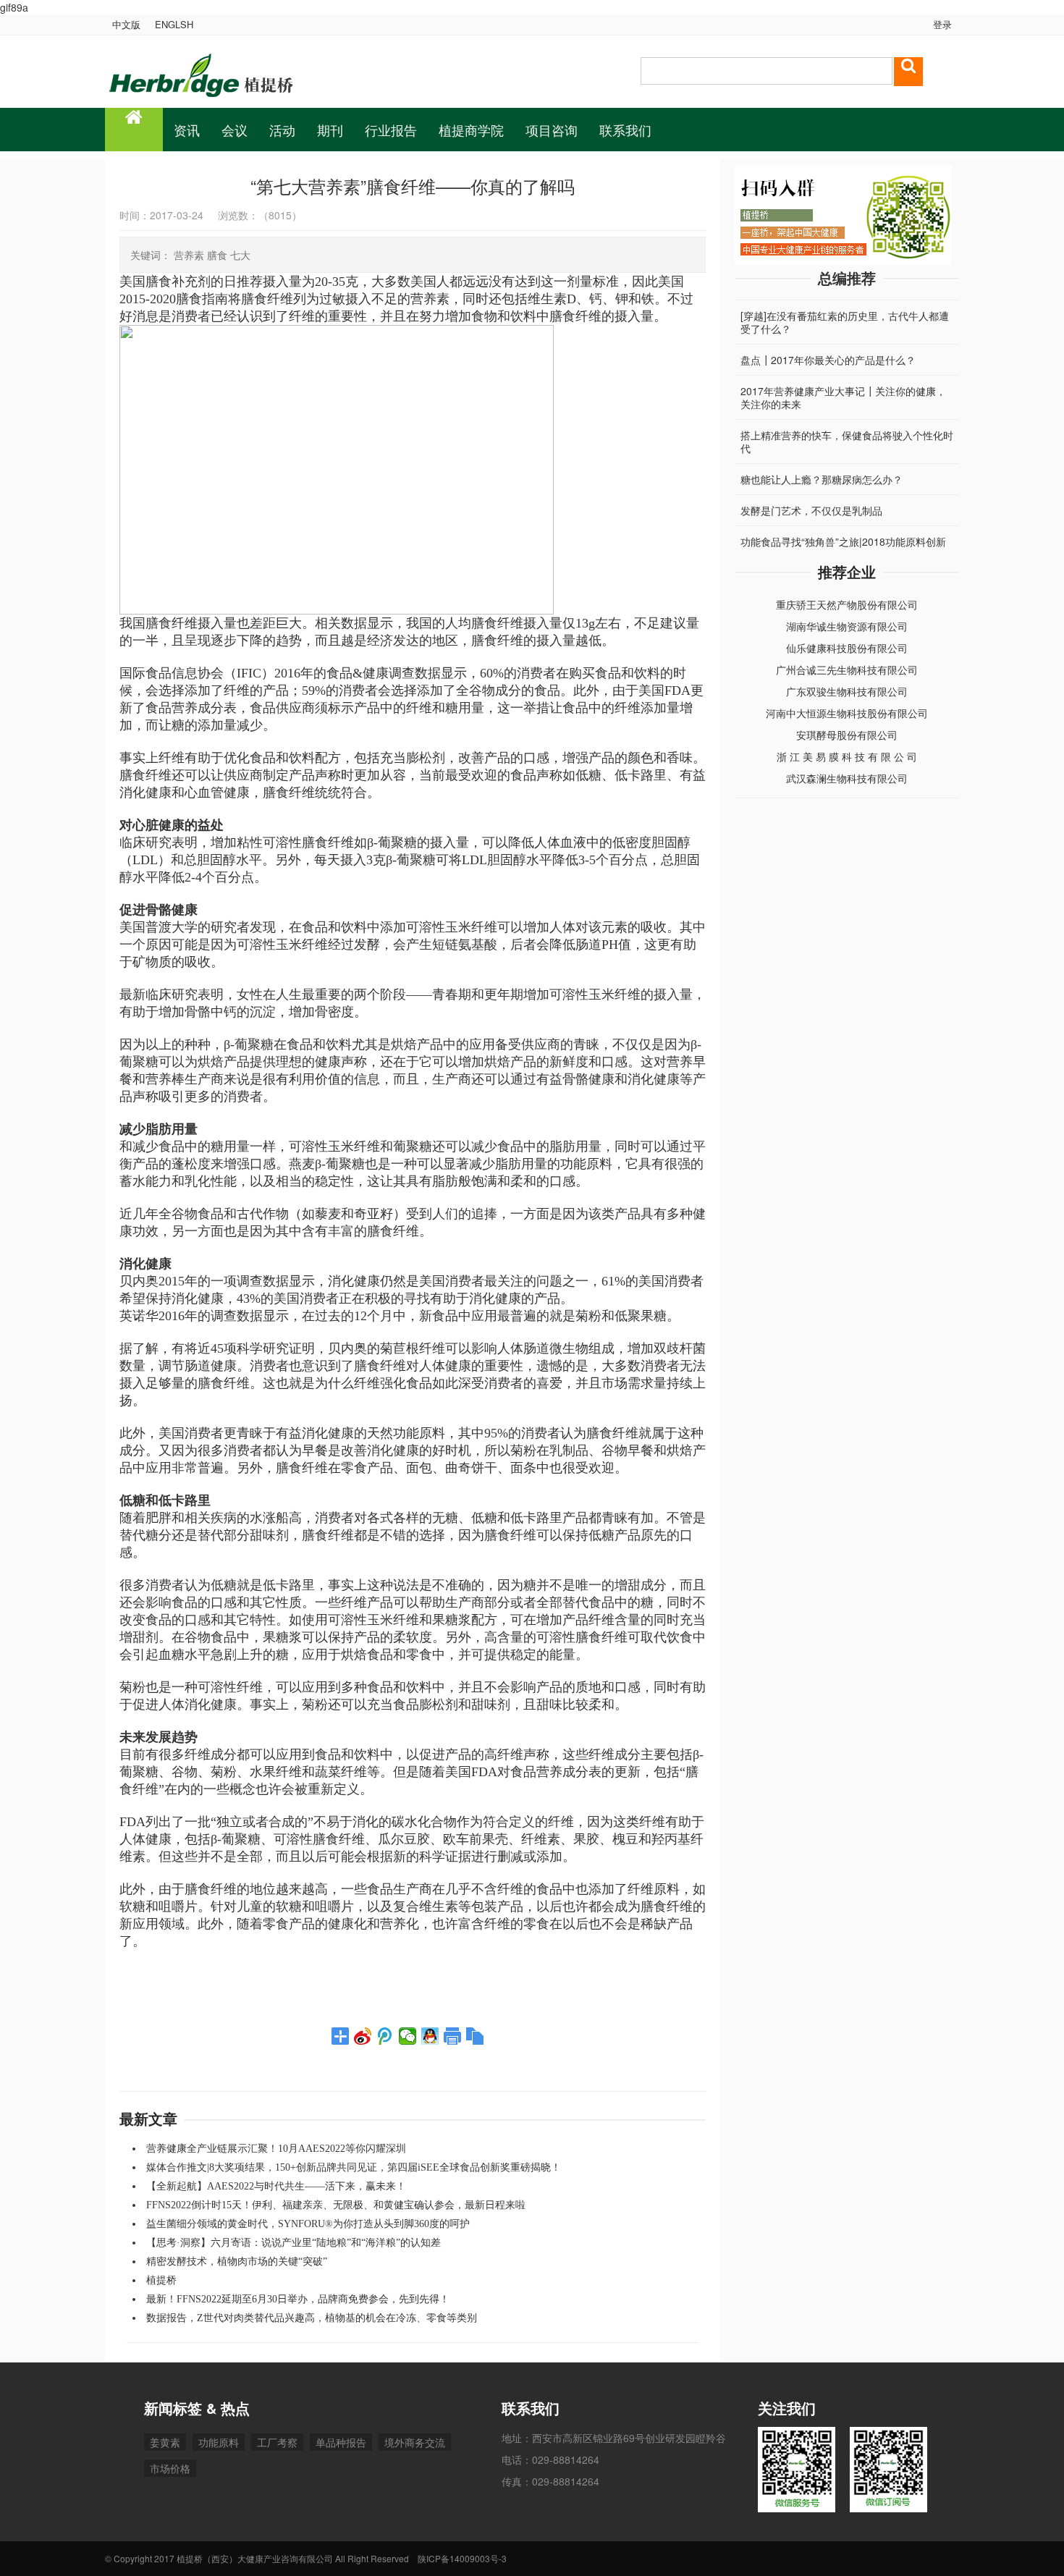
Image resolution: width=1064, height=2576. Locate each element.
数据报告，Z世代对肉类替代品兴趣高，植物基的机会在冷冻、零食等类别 (312, 2318)
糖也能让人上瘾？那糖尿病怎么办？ (822, 467)
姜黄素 (165, 2442)
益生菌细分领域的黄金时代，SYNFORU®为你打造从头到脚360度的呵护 (308, 2224)
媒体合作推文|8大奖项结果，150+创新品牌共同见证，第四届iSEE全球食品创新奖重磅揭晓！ (354, 2167)
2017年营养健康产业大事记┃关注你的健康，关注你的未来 (843, 385)
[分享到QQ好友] (430, 2036)
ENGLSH (174, 24)
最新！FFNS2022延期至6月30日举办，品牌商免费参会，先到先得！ (298, 2299)
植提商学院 (471, 130)
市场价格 (170, 2468)
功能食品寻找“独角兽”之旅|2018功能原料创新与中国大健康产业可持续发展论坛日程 (843, 536)
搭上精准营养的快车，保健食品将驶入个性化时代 (847, 429)
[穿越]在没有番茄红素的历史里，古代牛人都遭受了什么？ (845, 310)
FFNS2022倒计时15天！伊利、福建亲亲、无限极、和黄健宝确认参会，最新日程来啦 (336, 2205)
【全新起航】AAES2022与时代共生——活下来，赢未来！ (276, 2186)
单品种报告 (341, 2442)
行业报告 (391, 130)
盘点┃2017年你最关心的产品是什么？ (828, 347)
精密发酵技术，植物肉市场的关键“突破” (237, 2262)
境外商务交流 (415, 2442)
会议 (235, 130)
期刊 (330, 130)
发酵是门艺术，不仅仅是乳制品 (811, 498)
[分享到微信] (408, 2036)
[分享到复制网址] (475, 2036)
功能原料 (219, 2442)
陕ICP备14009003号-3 (462, 2558)
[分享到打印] (453, 2036)
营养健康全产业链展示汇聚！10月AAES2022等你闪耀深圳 (276, 2149)
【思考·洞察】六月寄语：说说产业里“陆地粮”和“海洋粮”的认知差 (294, 2243)
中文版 (126, 24)
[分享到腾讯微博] (385, 2036)
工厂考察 (277, 2442)
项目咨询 (552, 130)
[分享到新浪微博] (363, 2036)
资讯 (187, 130)
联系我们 (625, 130)
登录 (941, 24)
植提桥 (161, 2280)
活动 (282, 130)
